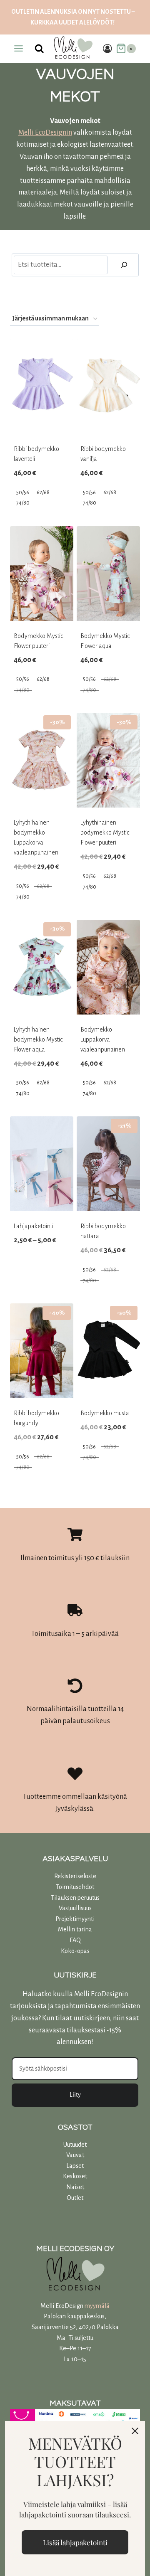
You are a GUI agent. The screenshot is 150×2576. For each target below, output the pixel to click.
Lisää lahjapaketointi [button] (75, 2542)
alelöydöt (96, 22)
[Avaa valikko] (19, 49)
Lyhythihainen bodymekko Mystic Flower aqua (38, 1039)
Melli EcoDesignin (45, 133)
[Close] (135, 2431)
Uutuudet (75, 2145)
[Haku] (124, 265)
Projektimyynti (75, 1919)
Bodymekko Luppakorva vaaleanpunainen (103, 1039)
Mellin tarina (75, 1929)
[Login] (107, 48)
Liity (75, 2095)
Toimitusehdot (75, 1887)
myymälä (97, 2306)
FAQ (75, 1940)
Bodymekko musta (105, 1413)
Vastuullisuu (74, 1908)
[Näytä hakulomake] (40, 49)
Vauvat (75, 2155)
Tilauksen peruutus (75, 1898)
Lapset (75, 2166)
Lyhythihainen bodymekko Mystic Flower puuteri (105, 832)
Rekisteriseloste (75, 1876)
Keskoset (75, 2176)
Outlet (75, 2198)
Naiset (75, 2187)
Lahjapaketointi (34, 1226)
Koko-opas (75, 1951)
